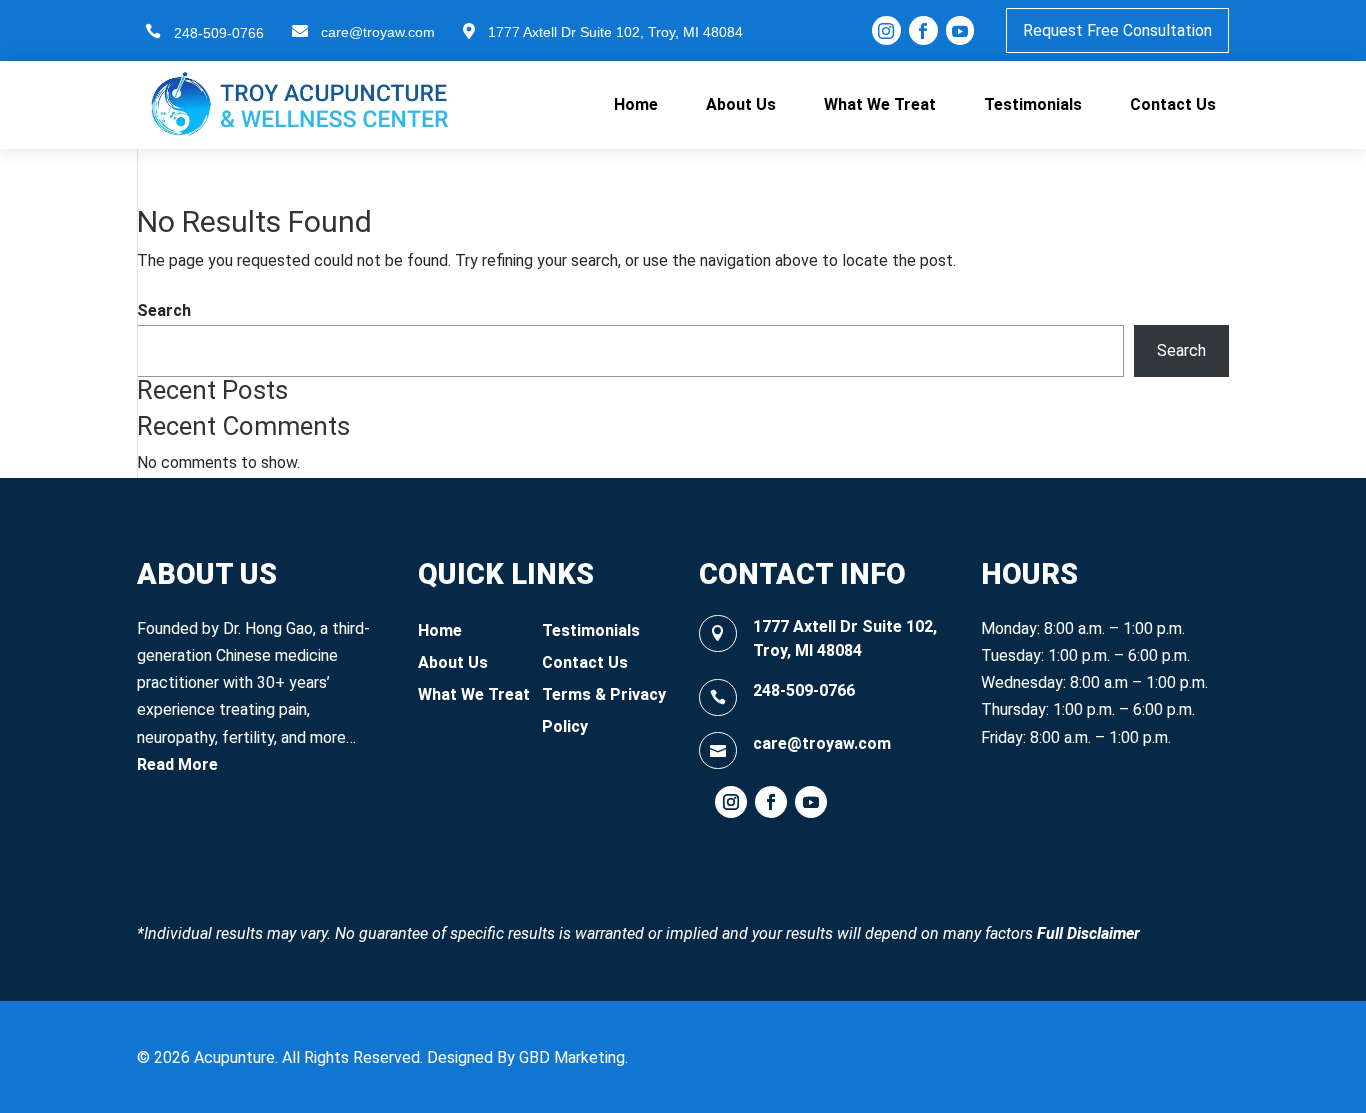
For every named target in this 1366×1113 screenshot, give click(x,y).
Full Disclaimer (1088, 933)
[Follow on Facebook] (771, 802)
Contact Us (1173, 104)
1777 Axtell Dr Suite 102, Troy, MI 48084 (615, 32)
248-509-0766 (219, 33)
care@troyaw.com (378, 32)
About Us (741, 104)
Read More (177, 764)
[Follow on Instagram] (731, 802)
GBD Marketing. (573, 1057)
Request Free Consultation (1117, 30)
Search (164, 310)
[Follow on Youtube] (811, 802)
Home (636, 104)
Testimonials (1033, 104)
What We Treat (880, 104)
